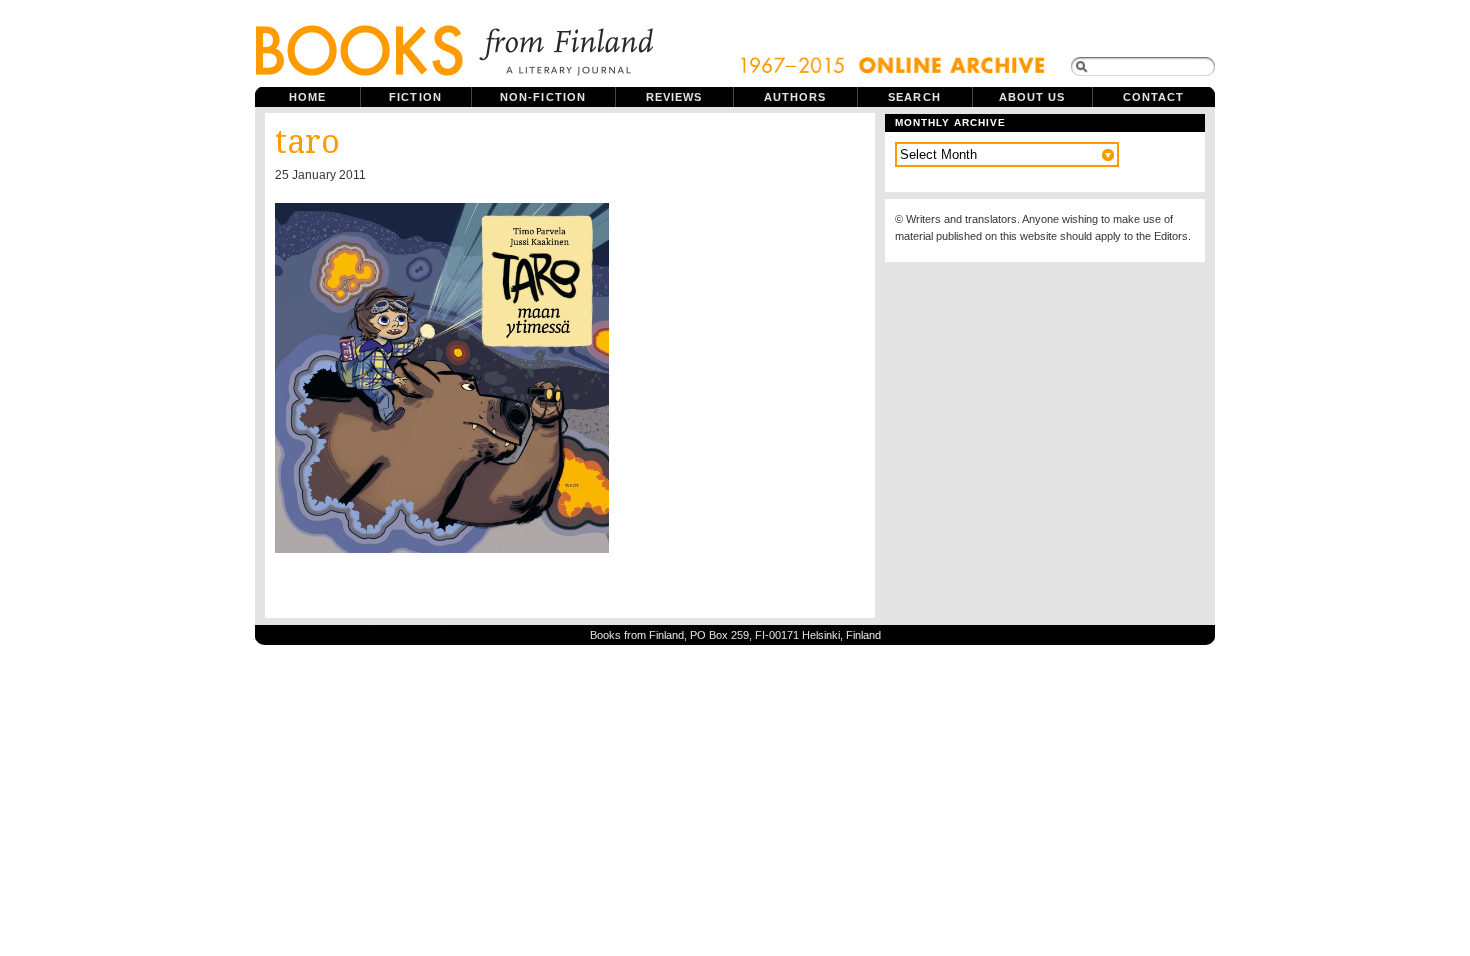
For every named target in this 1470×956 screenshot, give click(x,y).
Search (914, 97)
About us (1032, 97)
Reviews (674, 97)
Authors (795, 97)
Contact (1154, 97)
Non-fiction (543, 97)
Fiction (415, 97)
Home (307, 97)
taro (307, 142)
